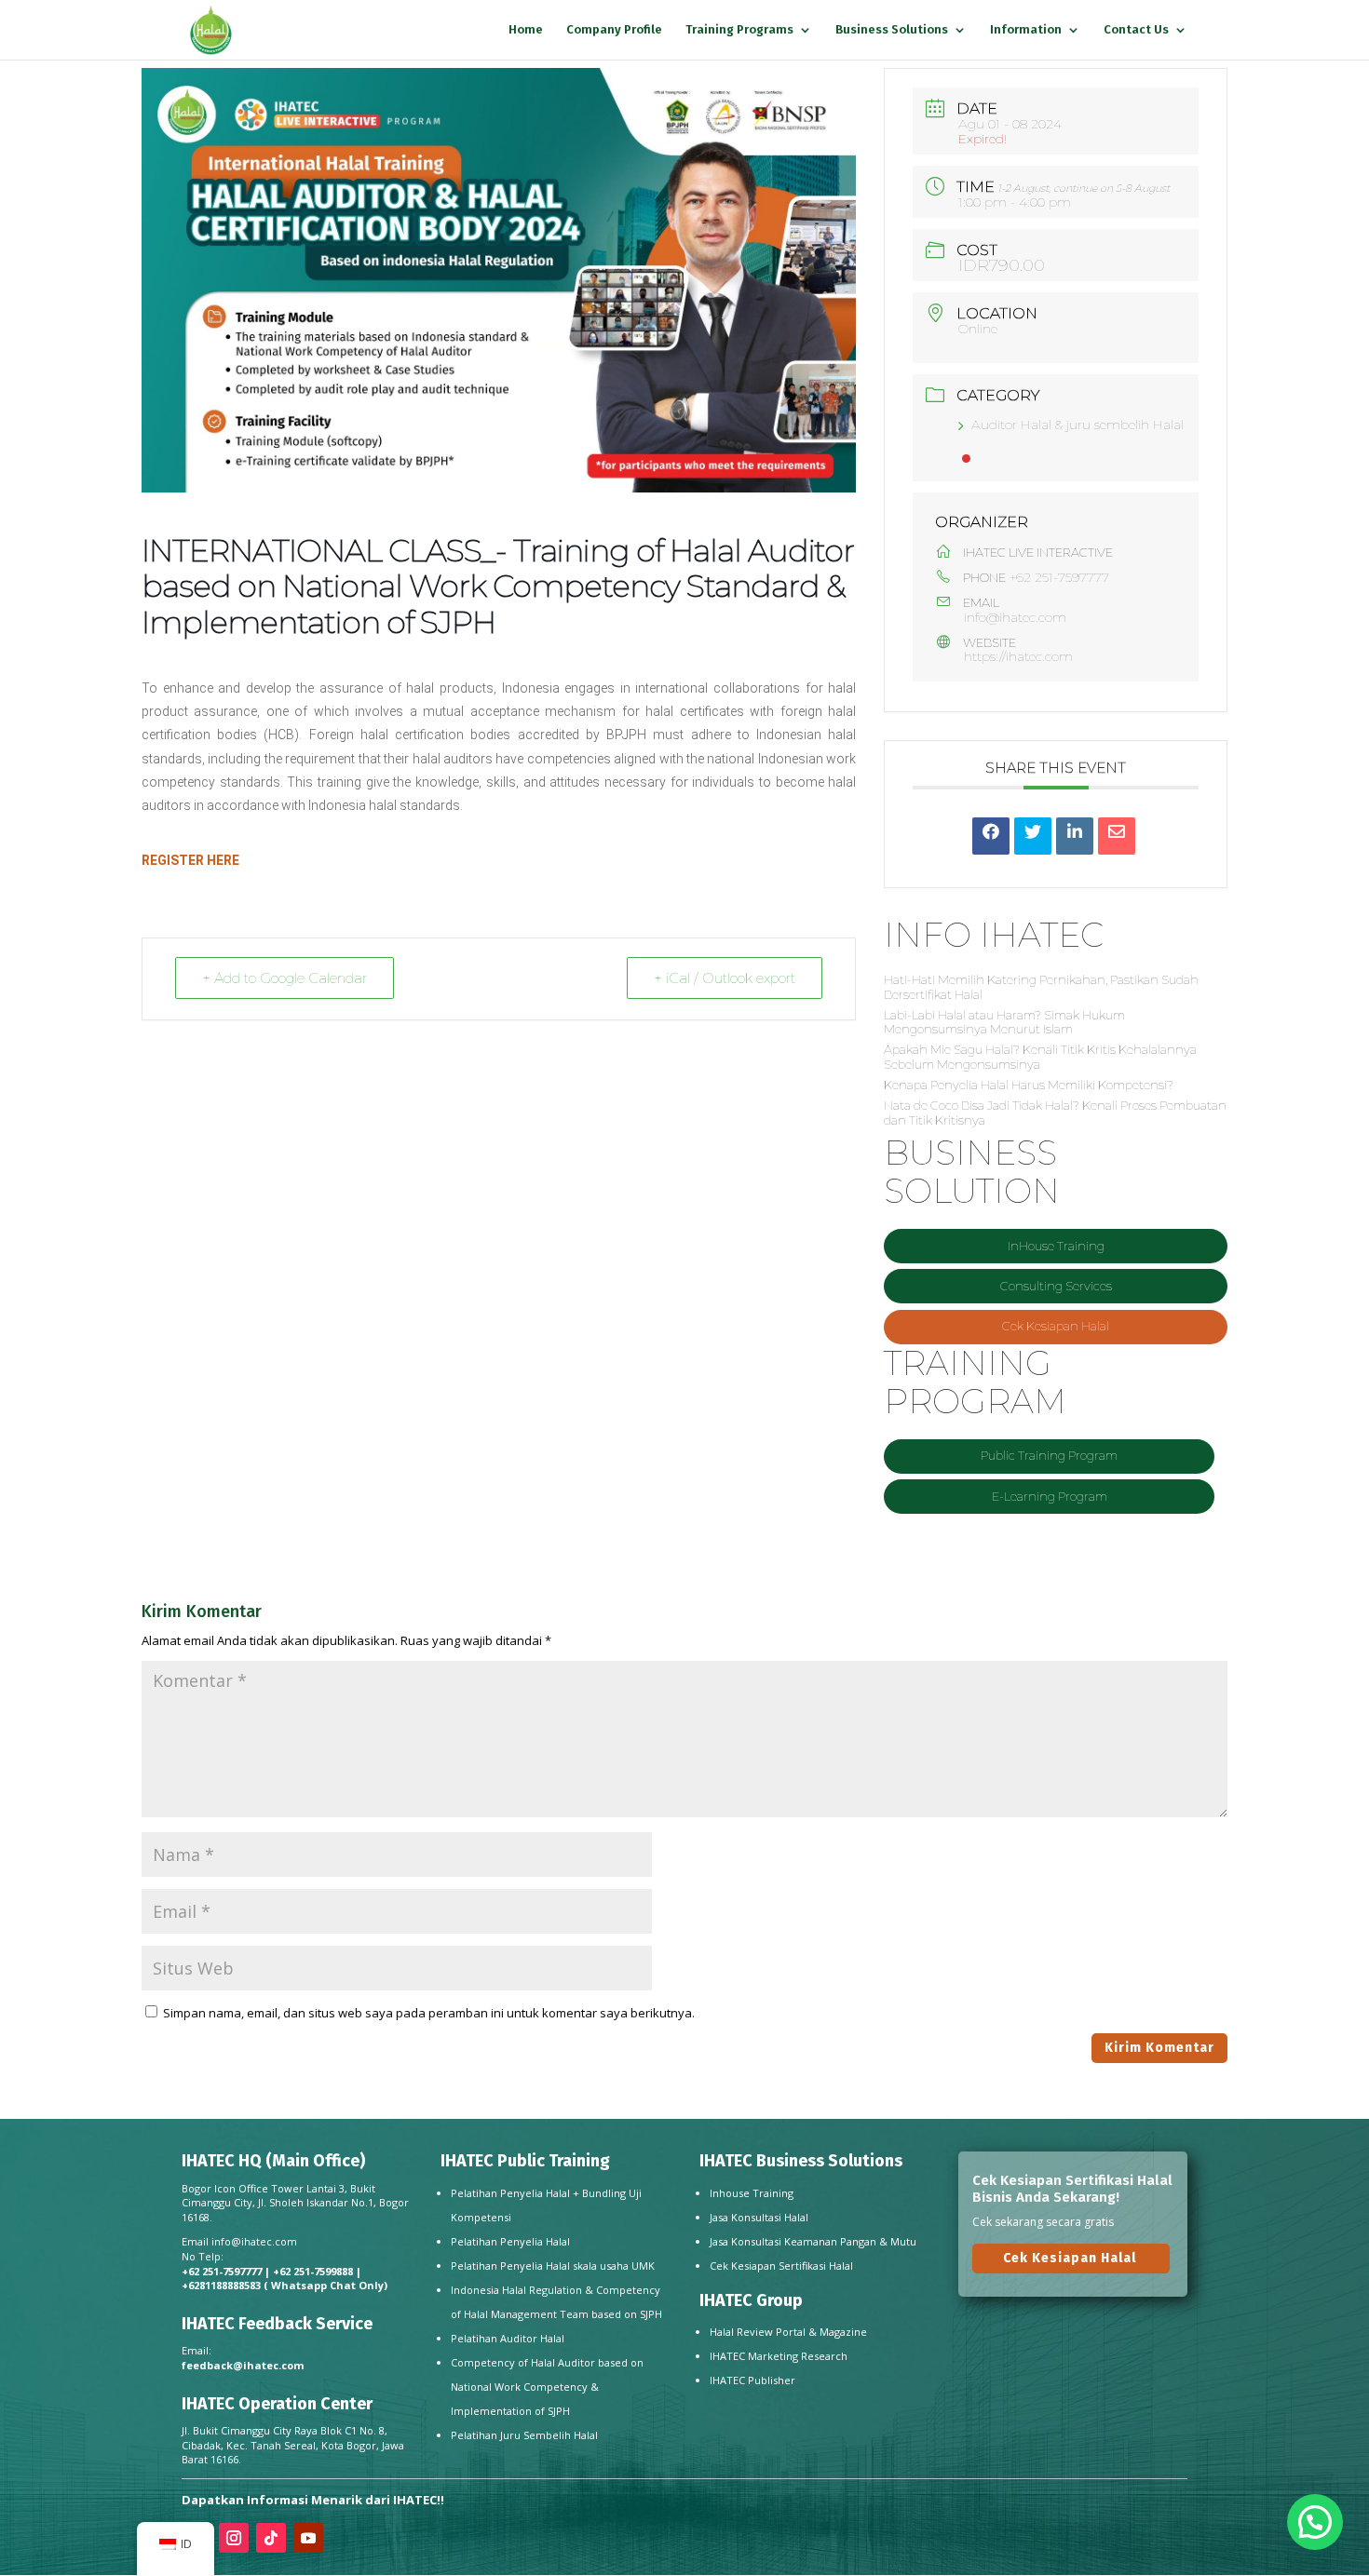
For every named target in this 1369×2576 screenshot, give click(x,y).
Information (1026, 30)
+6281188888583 (221, 2285)
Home (526, 30)
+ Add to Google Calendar (285, 978)
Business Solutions (892, 30)
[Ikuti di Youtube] (308, 2538)
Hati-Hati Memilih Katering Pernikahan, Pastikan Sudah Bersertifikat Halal (1041, 987)
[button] (1315, 2522)
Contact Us (1136, 30)
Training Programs (739, 30)
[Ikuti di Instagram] (234, 2538)
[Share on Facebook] (991, 836)
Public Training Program (1049, 1455)
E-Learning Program (1050, 1496)
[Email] (1117, 836)
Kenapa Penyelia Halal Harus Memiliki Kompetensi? (1029, 1085)
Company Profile (614, 30)
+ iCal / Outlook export (725, 978)
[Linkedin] (1075, 836)
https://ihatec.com (1018, 656)
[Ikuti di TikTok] (271, 2538)
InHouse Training (1056, 1246)
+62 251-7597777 (1059, 577)
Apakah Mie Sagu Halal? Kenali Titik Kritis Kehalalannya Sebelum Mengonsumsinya (1040, 1057)
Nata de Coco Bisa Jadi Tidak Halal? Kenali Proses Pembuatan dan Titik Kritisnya (1055, 1113)
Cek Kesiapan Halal (1056, 1326)
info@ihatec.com (1015, 618)
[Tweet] (1033, 836)
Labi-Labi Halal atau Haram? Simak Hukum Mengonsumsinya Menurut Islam (1004, 1022)
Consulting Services (1056, 1286)
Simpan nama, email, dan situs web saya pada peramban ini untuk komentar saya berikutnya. (429, 2013)
